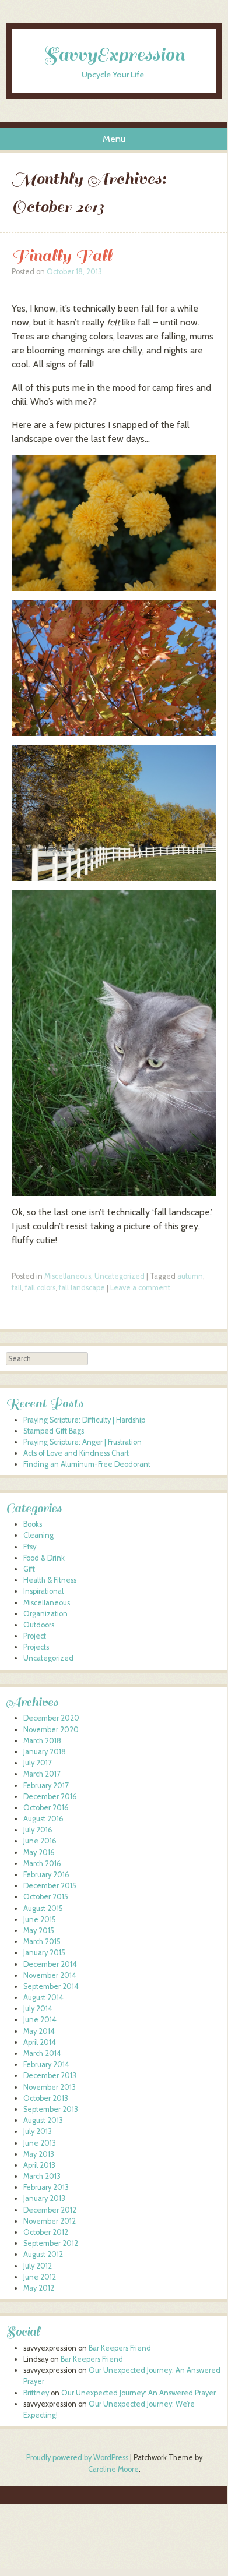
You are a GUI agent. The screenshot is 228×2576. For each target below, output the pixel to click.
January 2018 (45, 1752)
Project (35, 1636)
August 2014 (43, 1998)
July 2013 (38, 2131)
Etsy (30, 1547)
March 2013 (42, 2176)
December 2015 (50, 1886)
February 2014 (46, 2064)
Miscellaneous (68, 1276)
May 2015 (39, 1931)
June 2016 (40, 1841)
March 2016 (42, 1864)
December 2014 (50, 1964)
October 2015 (46, 1897)
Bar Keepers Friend (120, 2348)
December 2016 (50, 1797)
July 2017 (37, 1763)
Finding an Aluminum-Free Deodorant (87, 1464)
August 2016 (43, 1819)
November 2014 (50, 1975)
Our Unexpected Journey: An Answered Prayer (138, 2393)
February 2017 (46, 1786)
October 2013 (46, 2098)
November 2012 (50, 2221)
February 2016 (46, 1875)
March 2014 (42, 2053)
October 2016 (46, 1808)
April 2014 (40, 2042)
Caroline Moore (113, 2469)
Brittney (36, 2393)
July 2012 (38, 2266)
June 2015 (40, 1919)
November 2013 (50, 2087)
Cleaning (38, 1535)
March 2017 (42, 1774)
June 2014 (40, 2020)
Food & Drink (44, 1558)
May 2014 (39, 2031)
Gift (29, 1569)
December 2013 (50, 2076)
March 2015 (42, 1942)
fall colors (40, 1288)
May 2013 (39, 2154)
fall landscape (82, 1288)
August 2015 (43, 1908)
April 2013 (39, 2165)
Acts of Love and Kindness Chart (76, 1453)
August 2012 (43, 2254)
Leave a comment (140, 1288)
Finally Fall (62, 255)
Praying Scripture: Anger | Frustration (83, 1442)
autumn (190, 1276)
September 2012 (51, 2243)
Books (33, 1524)
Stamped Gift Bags (54, 1431)
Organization (45, 1614)
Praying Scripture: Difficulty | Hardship (84, 1420)
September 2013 (51, 2109)
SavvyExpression (114, 55)
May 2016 (39, 1853)
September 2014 (51, 1986)
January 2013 (44, 2198)
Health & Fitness (50, 1580)
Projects (36, 1647)
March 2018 (42, 1741)
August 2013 (43, 2120)
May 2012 (39, 2288)
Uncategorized (120, 1276)
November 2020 (51, 1730)
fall (17, 1288)
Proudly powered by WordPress (77, 2458)
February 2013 (46, 2187)
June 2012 (40, 2277)
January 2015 (44, 1953)
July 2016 (38, 1830)
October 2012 (46, 2232)
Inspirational (43, 1591)
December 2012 (50, 2210)
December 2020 (51, 1718)
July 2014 (38, 2009)
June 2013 (40, 2143)
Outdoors (39, 1625)
